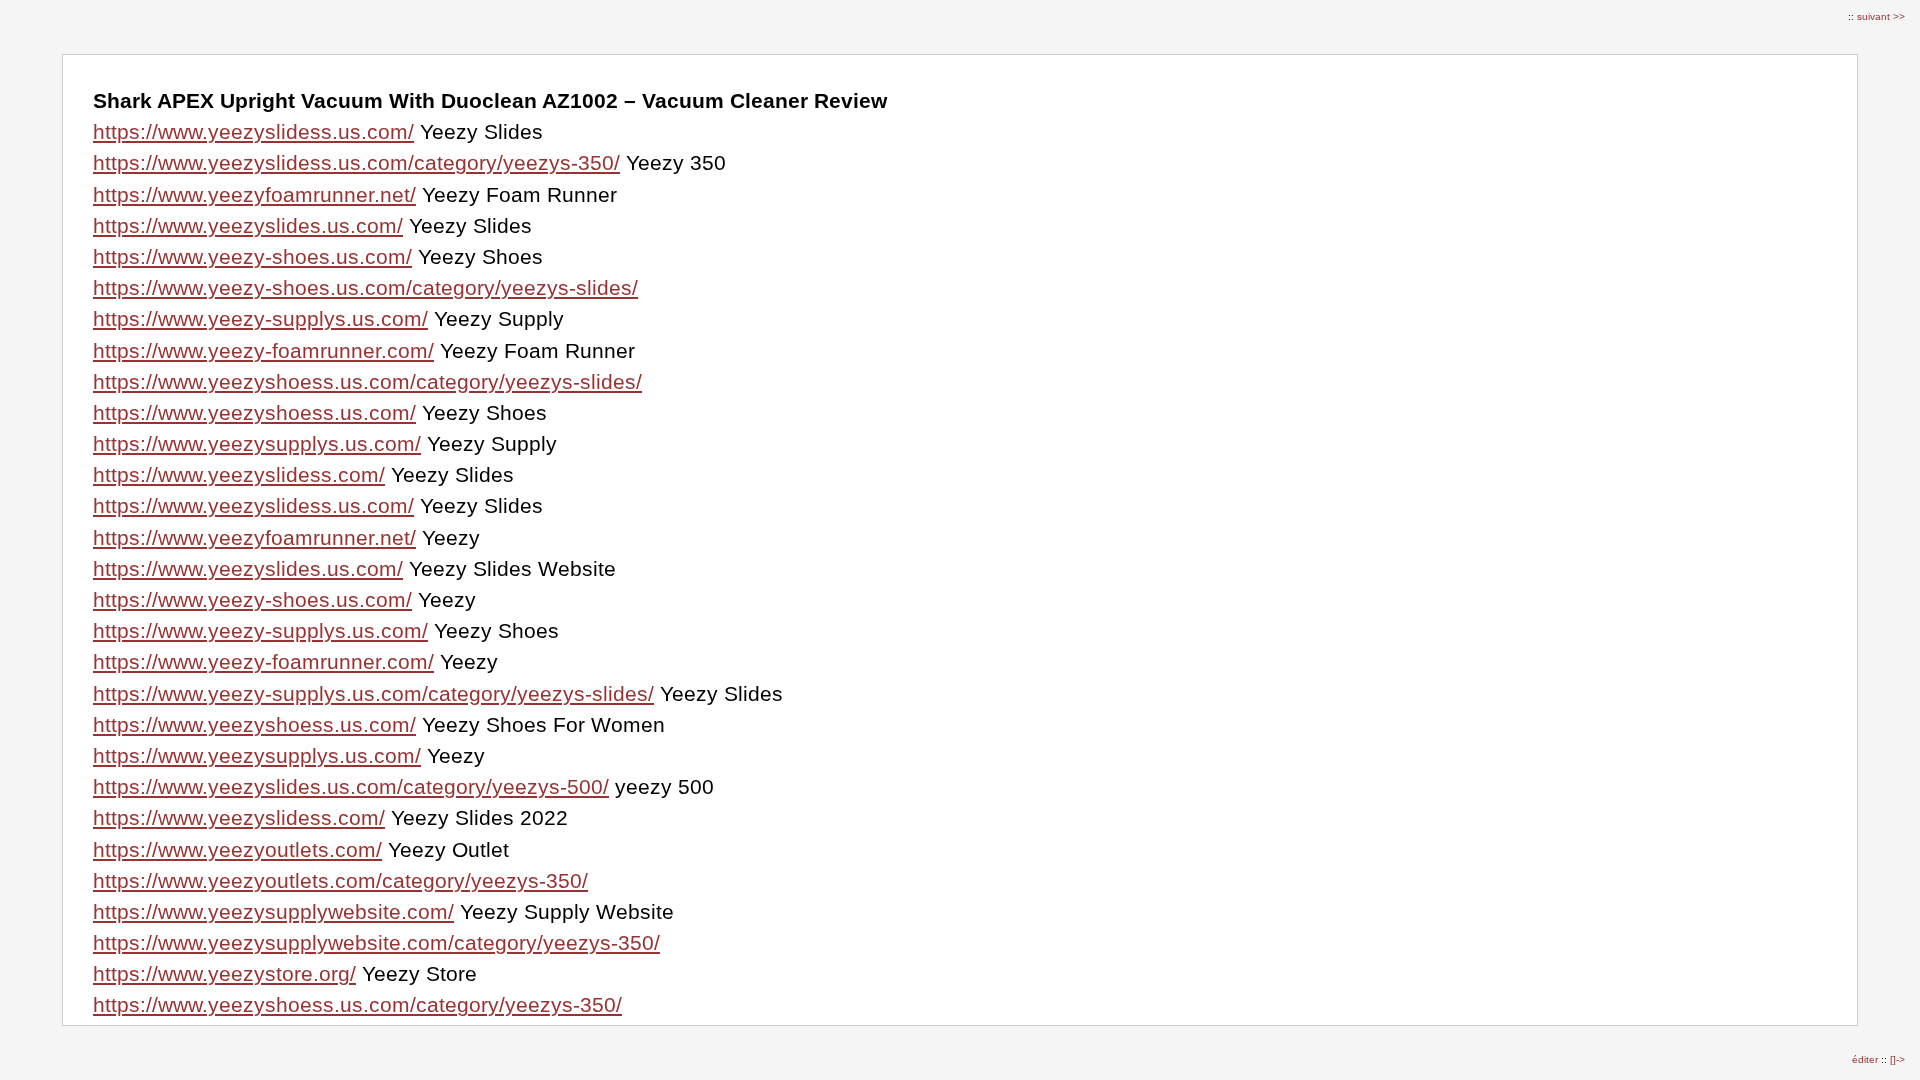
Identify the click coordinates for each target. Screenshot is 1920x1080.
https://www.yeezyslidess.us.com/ (253, 131)
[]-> (1897, 1059)
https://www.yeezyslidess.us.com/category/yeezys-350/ (356, 162)
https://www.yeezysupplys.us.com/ (257, 443)
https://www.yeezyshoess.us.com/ (254, 412)
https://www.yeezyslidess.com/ (239, 474)
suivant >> (1881, 16)
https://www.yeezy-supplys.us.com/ (260, 318)
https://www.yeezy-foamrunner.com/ (263, 350)
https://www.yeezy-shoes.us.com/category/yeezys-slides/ (365, 287)
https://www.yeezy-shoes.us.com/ (252, 256)
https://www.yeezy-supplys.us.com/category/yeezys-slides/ (373, 693)
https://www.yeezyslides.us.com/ (248, 225)
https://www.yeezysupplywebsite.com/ (273, 911)
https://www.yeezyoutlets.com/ (237, 849)
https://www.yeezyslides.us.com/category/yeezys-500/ (351, 786)
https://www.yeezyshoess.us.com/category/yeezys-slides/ (367, 381)
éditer (1866, 1059)
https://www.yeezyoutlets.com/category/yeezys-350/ (340, 880)
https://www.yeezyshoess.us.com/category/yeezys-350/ (357, 1004)
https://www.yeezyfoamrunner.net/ (254, 194)
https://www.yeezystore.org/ (224, 973)
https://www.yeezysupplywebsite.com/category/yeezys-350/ (376, 942)
